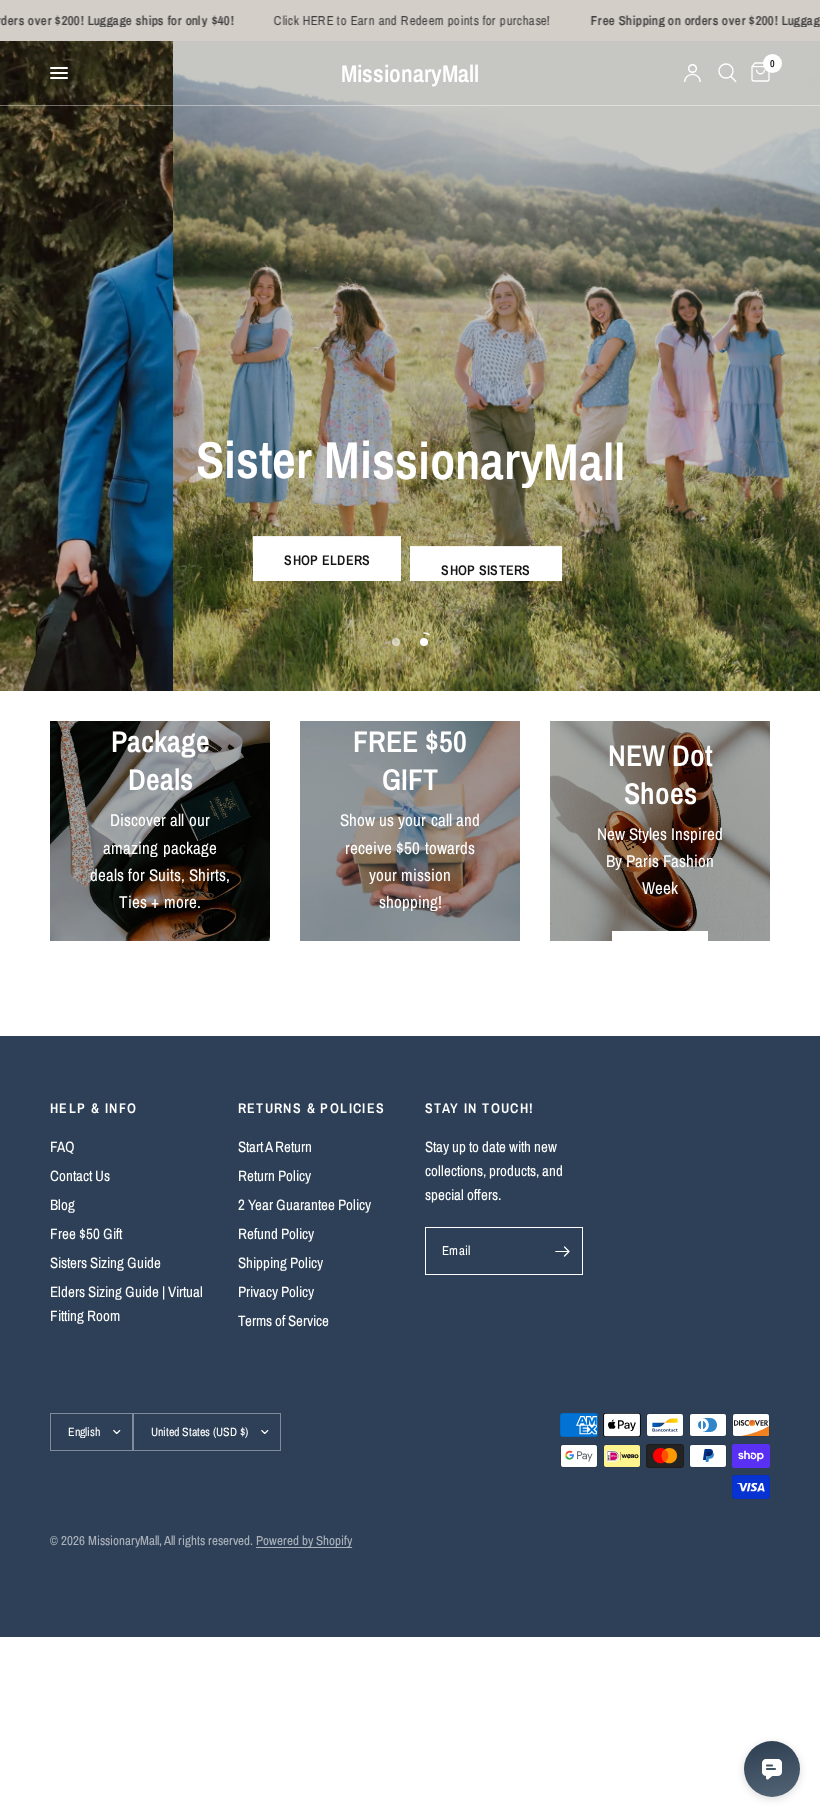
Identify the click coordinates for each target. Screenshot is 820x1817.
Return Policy (274, 1175)
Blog (62, 1204)
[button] (327, 557)
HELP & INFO (93, 1108)
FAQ (62, 1146)
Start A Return (275, 1146)
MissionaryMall (410, 73)
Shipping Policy (280, 1262)
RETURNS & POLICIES (312, 1108)
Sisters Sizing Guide (105, 1262)
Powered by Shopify (304, 1540)
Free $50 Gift (86, 1233)
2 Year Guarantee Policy (304, 1204)
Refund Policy (276, 1233)
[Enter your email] (563, 1251)
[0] (757, 73)
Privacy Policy (276, 1291)
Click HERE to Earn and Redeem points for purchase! (366, 20)
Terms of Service (283, 1320)
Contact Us (80, 1175)
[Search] (727, 73)
